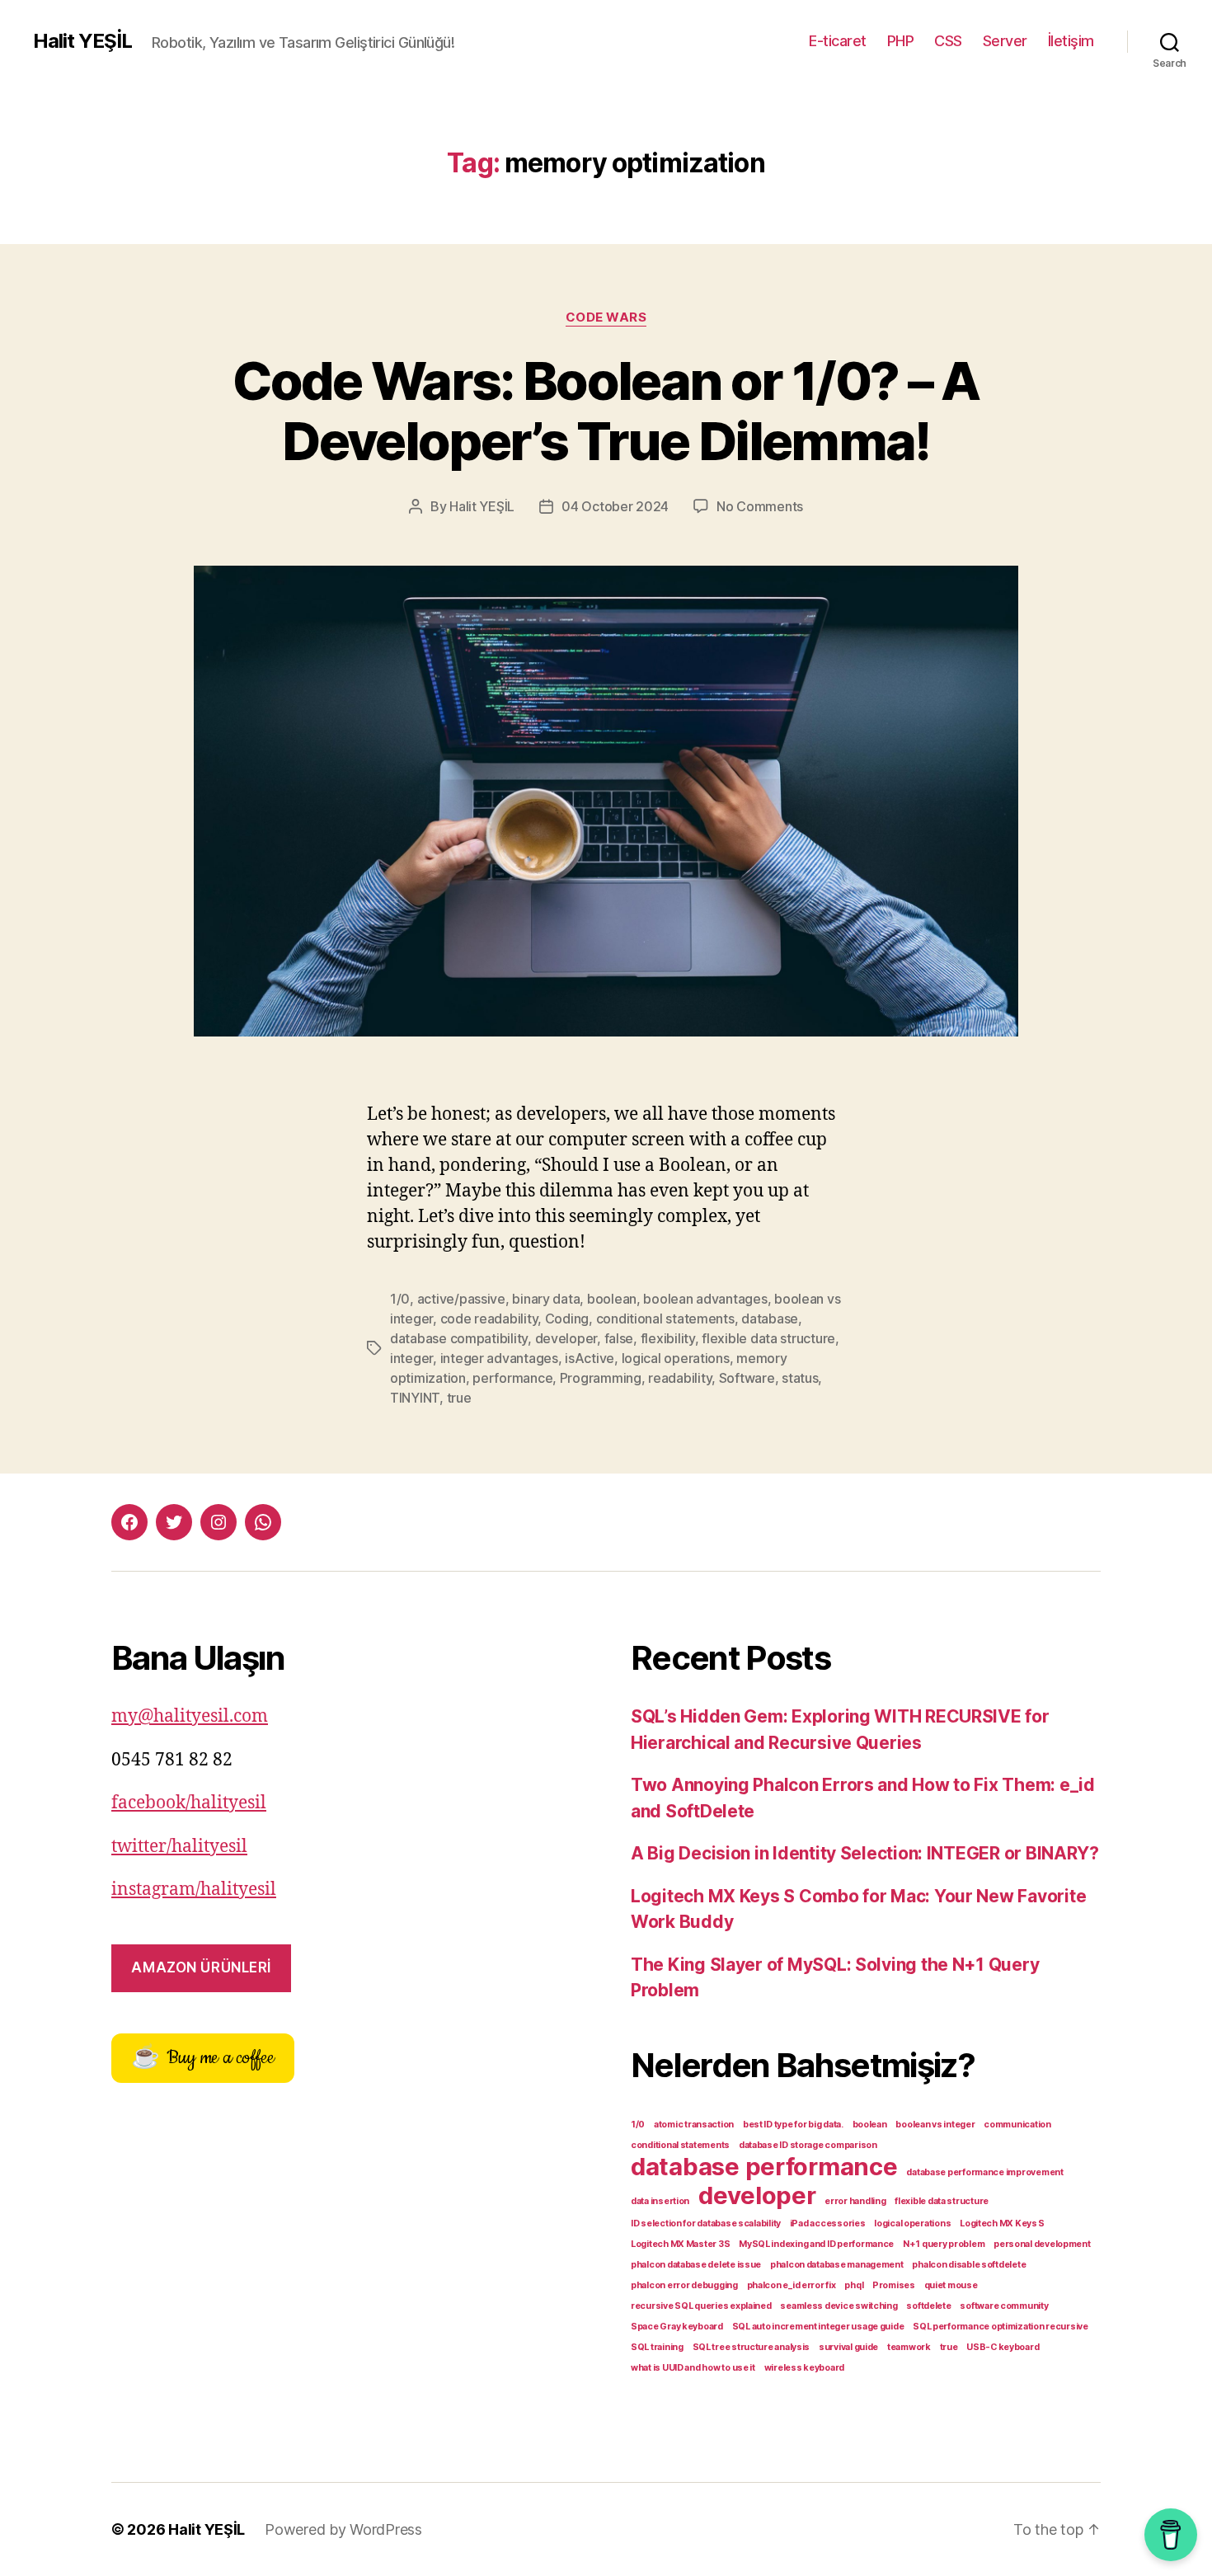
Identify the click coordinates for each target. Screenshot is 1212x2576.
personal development (1042, 2244)
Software (747, 1378)
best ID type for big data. (793, 2125)
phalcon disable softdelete (969, 2265)
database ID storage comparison (808, 2145)
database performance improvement (984, 2172)
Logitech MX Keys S (1002, 2223)
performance (512, 1378)
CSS (948, 41)
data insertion (660, 2201)
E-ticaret (838, 41)
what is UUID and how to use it (693, 2368)
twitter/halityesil (179, 1847)
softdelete (928, 2306)
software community (1004, 2306)
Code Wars (606, 317)
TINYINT (415, 1398)
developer (566, 1338)
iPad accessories (828, 2223)
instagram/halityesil (194, 1890)
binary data (546, 1299)
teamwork (909, 2347)
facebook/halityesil (189, 1803)
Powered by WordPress (343, 2529)
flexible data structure (768, 1338)
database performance (764, 2167)
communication (1017, 2125)
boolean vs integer (935, 2125)
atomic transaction (694, 2125)
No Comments (760, 506)
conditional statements (665, 1319)
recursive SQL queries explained (701, 2306)
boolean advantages (705, 1299)
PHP (901, 41)
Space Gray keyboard (677, 2327)
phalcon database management (837, 2265)
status (800, 1378)
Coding (567, 1319)
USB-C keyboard (1003, 2347)
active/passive (461, 1299)
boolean (612, 1299)
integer (411, 1358)
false (619, 1338)
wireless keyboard (804, 2368)
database (770, 1319)
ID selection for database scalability (706, 2223)
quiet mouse (951, 2285)
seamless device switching (839, 2306)
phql (854, 2285)
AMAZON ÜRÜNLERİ (201, 1967)
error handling (855, 2201)
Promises (894, 2285)
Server (1005, 41)
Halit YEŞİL (82, 41)
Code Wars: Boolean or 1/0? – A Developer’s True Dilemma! (606, 411)
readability (680, 1378)
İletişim (1071, 41)
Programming (601, 1378)
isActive (590, 1358)
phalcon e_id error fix (792, 2285)
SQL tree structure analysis (752, 2347)
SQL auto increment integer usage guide (818, 2327)
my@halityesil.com (190, 1716)
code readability (489, 1319)
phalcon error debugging (684, 2285)
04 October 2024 (615, 506)
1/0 (400, 1299)
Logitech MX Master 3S (680, 2244)
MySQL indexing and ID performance (816, 2244)
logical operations (676, 1358)
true (459, 1398)
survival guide (848, 2347)
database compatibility (459, 1338)
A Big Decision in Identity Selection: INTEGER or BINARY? (865, 1853)
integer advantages (499, 1358)
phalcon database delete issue (696, 2265)
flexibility (668, 1338)
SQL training (657, 2347)
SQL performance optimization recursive (1001, 2327)
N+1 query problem (944, 2244)
